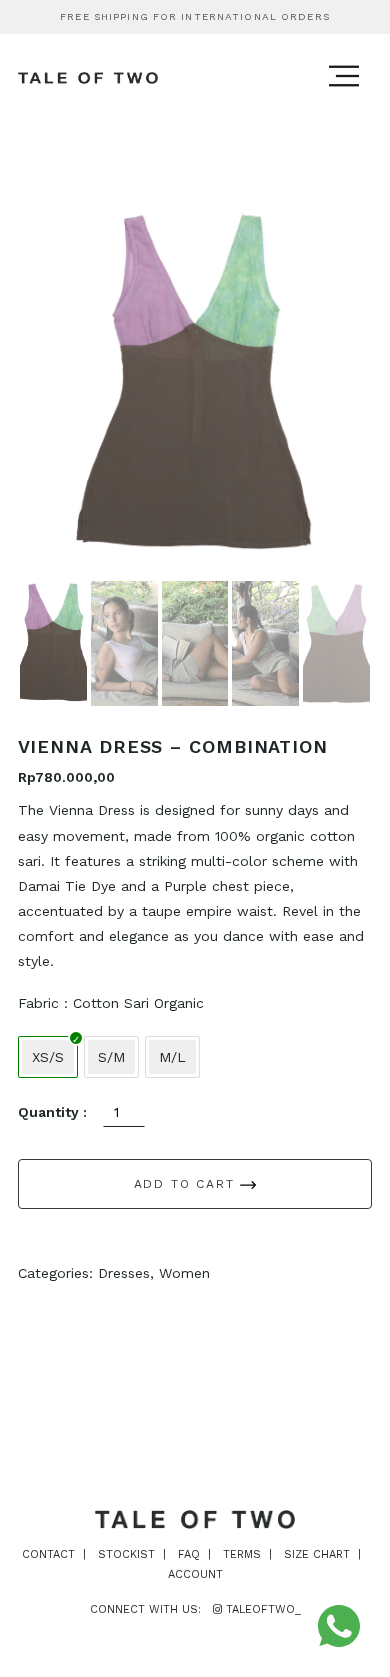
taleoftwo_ (261, 1609)
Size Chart (317, 1554)
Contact (48, 1554)
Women (184, 1273)
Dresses (124, 1273)
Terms (242, 1554)
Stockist (126, 1554)
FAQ (189, 1554)
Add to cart (187, 1184)
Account (195, 1574)
